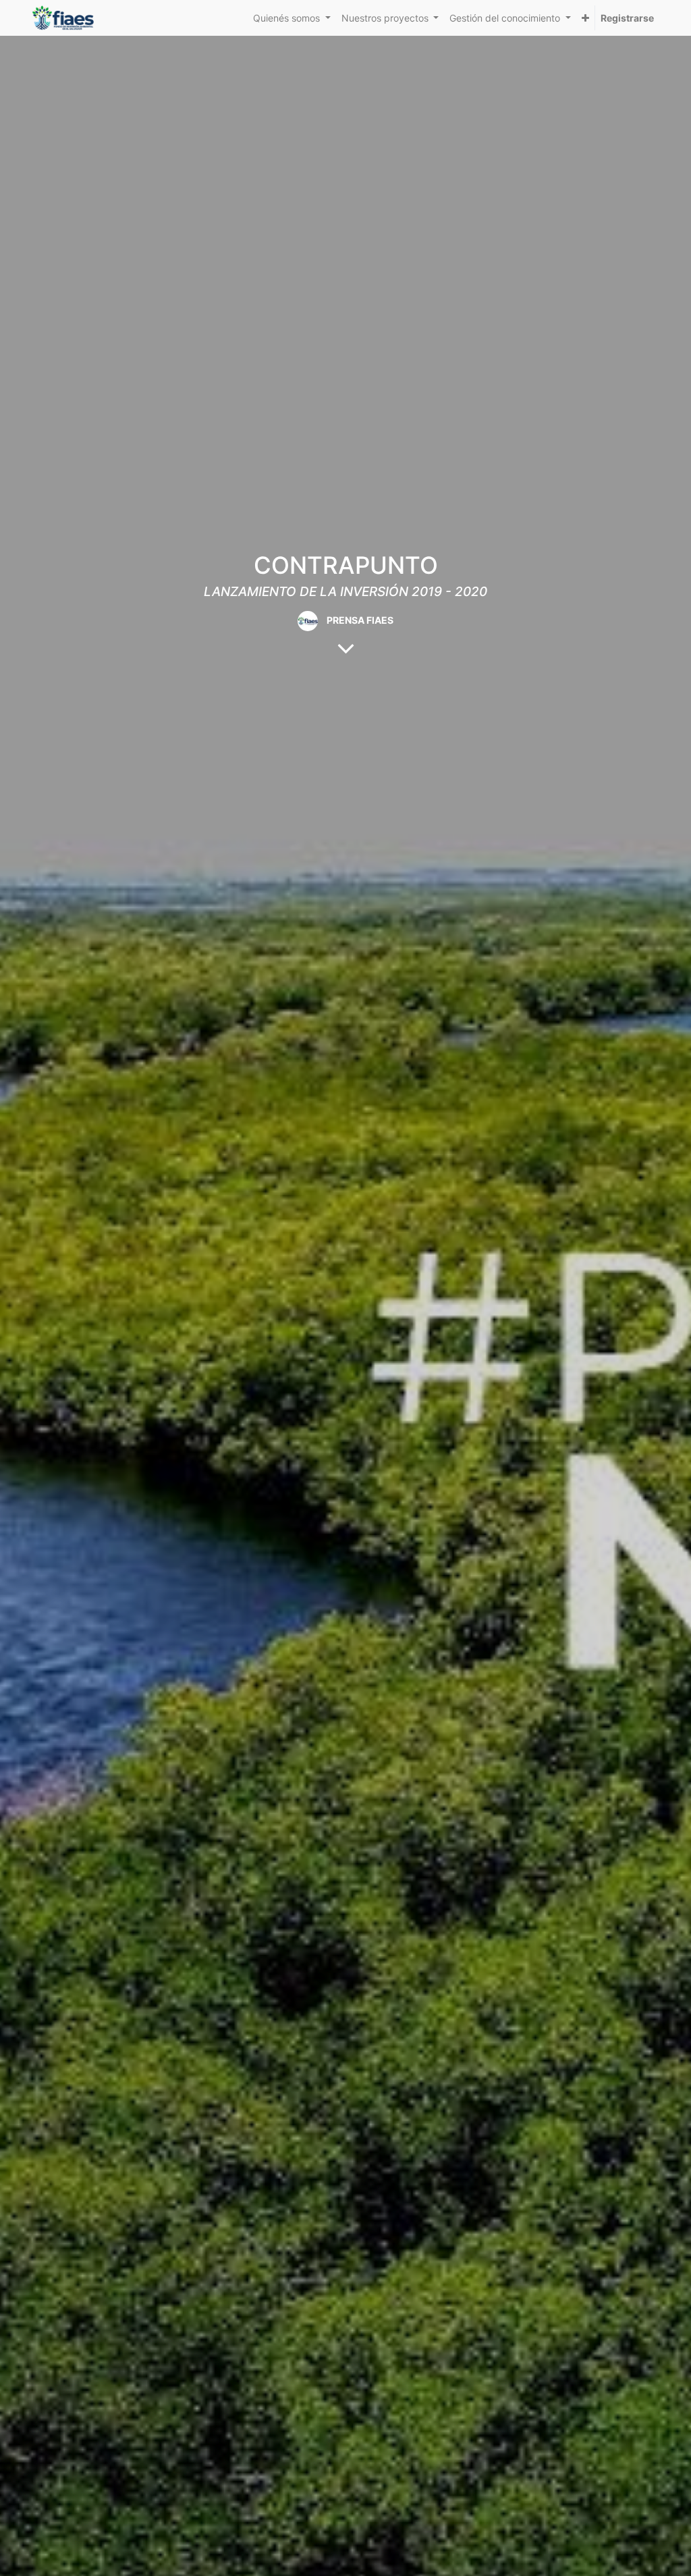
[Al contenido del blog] (346, 648)
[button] (585, 18)
